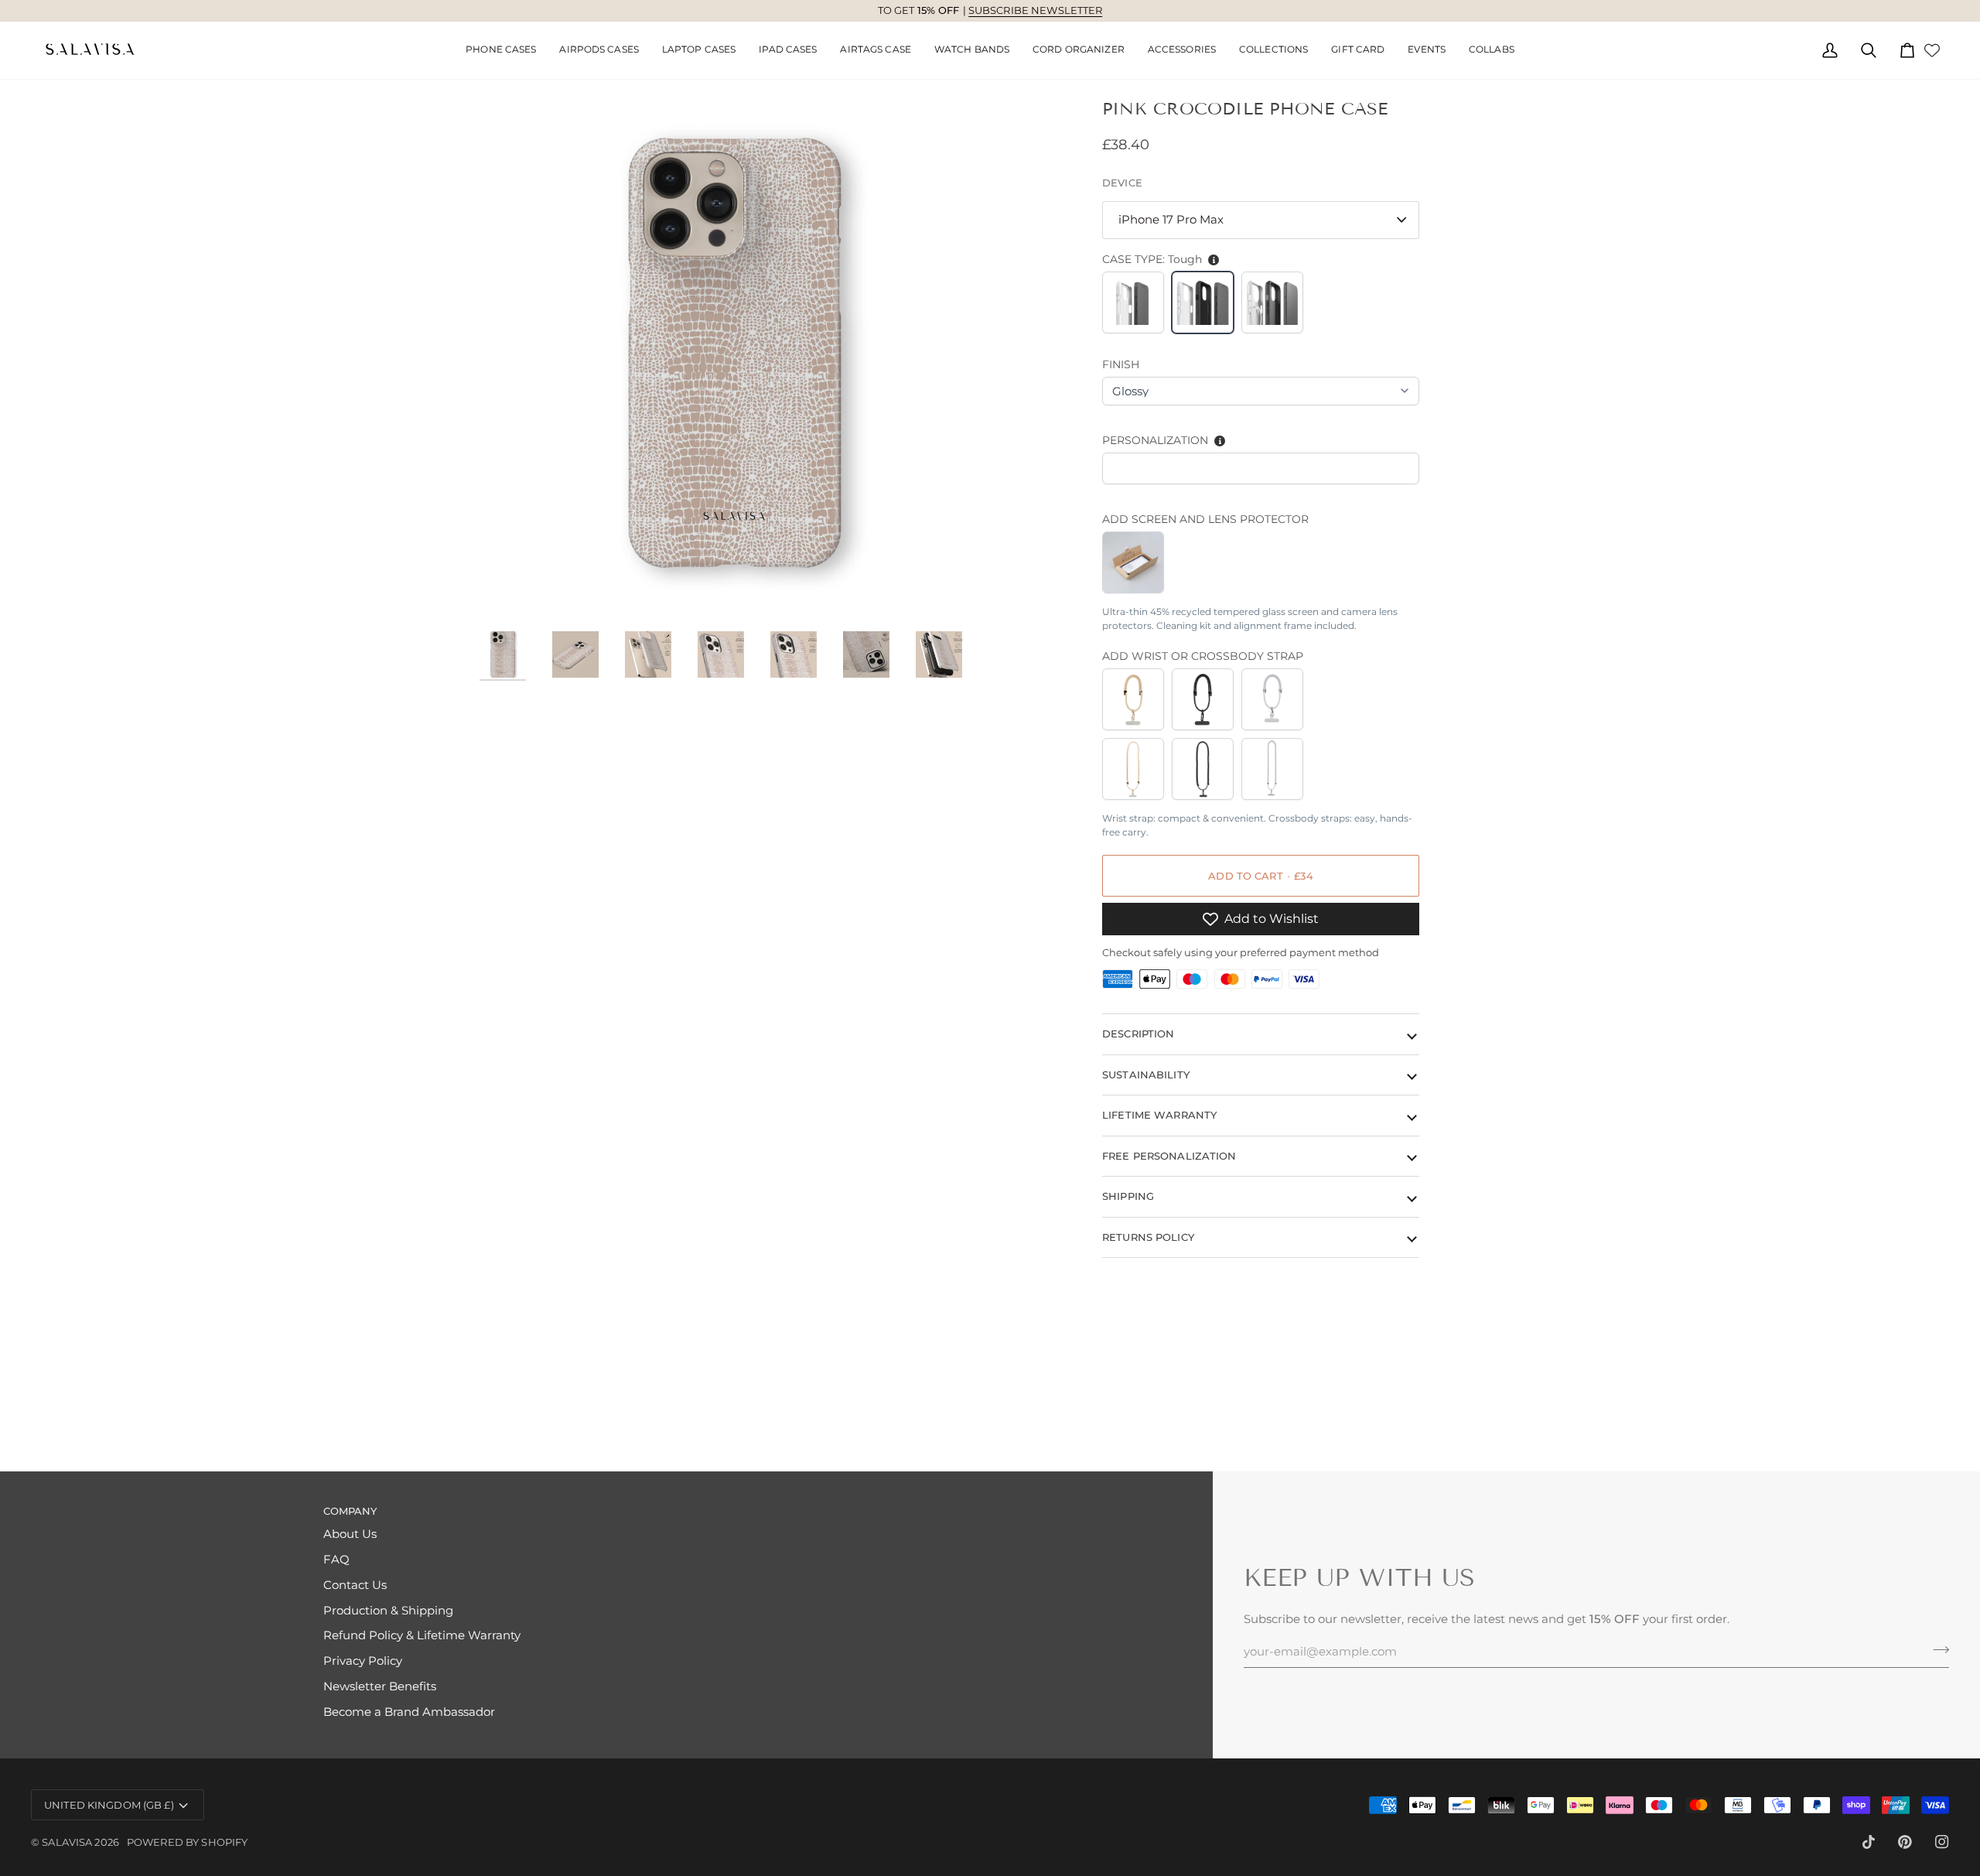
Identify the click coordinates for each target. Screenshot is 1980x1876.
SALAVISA (67, 1842)
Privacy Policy (363, 1661)
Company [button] (350, 1511)
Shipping (1128, 1196)
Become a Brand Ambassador (409, 1712)
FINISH (1121, 364)
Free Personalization (1169, 1155)
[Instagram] (1942, 1842)
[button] (599, 50)
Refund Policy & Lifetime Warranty (422, 1635)
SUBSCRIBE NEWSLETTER (1036, 10)
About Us (350, 1534)
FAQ (336, 1560)
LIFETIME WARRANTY (1159, 1115)
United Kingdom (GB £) (109, 1805)
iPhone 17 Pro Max (1171, 220)
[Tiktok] (1869, 1842)
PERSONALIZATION (1155, 440)
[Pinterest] (1905, 1842)
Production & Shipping (388, 1611)
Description (1138, 1034)
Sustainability (1146, 1074)
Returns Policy (1148, 1236)
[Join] (1936, 1650)
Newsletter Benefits (380, 1686)
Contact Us (355, 1585)
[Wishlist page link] (1932, 50)
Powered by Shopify (187, 1842)
